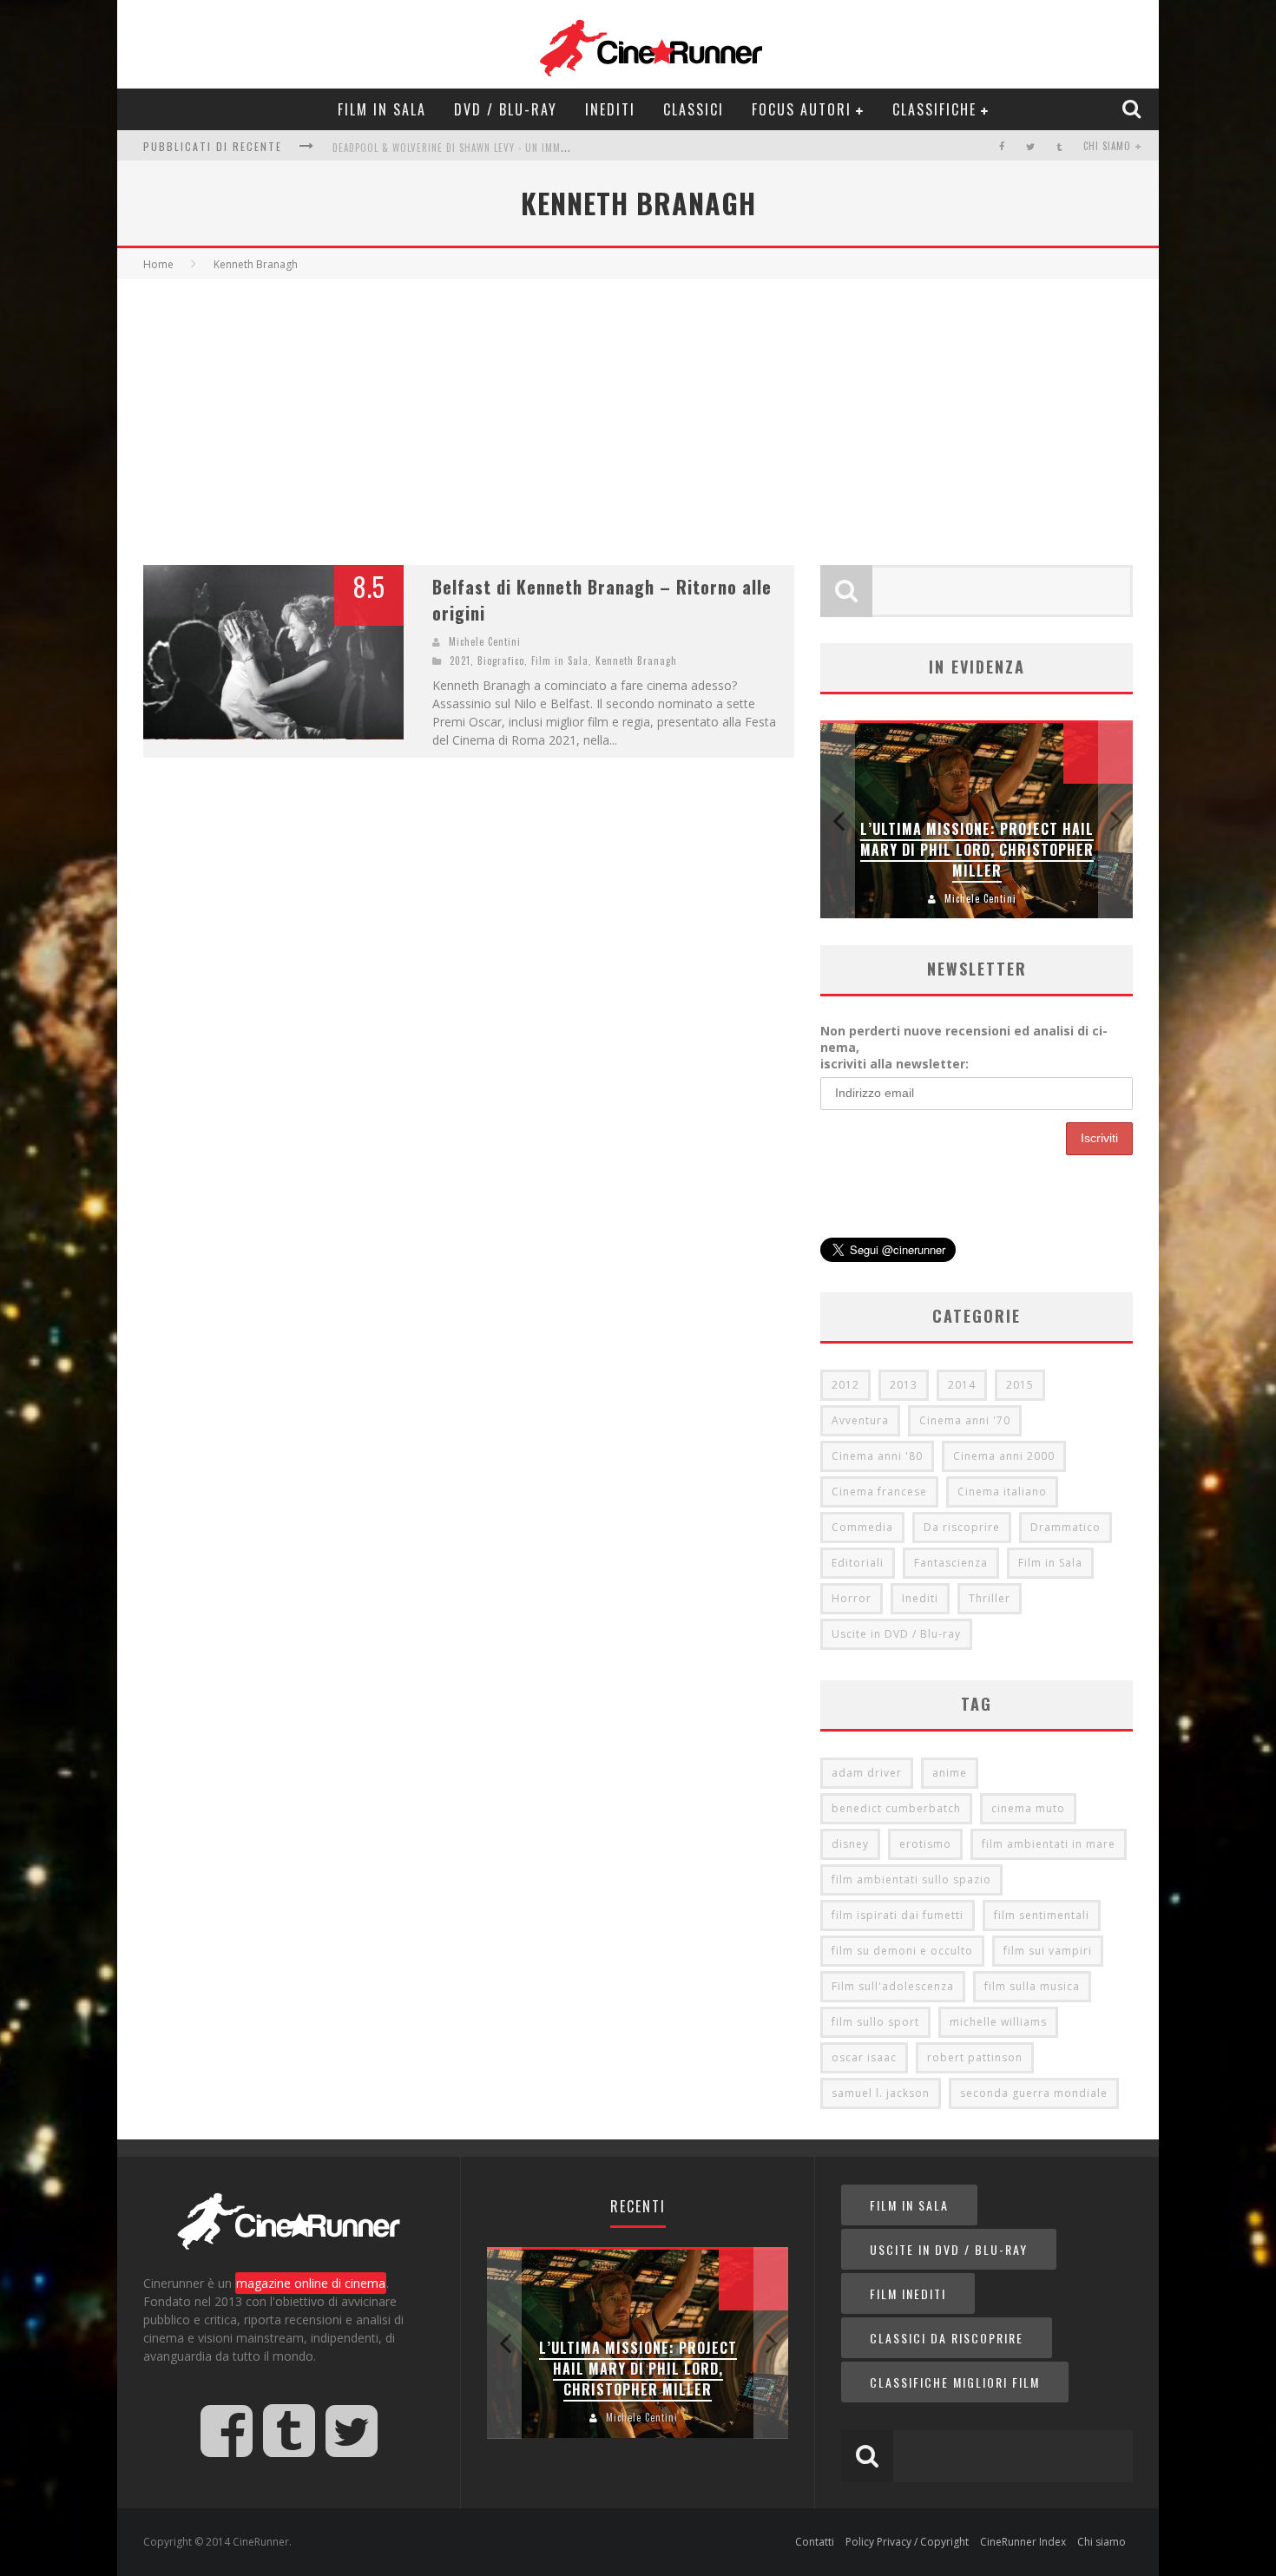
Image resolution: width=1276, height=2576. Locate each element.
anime (950, 1773)
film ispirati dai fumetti (898, 1915)
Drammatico (1066, 1527)
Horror (852, 1598)
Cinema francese (879, 1492)
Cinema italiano (1002, 1492)
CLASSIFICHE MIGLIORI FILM (955, 2382)
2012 (845, 1385)
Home (158, 264)
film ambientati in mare (1049, 1844)
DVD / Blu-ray (506, 109)
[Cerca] (1134, 108)
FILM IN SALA (909, 2205)
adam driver (867, 1773)
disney (850, 1844)
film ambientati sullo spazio (911, 1879)
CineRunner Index (1023, 2542)
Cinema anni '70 (965, 1420)
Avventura (860, 1420)
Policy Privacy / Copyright (907, 2542)
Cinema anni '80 (877, 1456)
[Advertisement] (638, 409)
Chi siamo (1107, 146)
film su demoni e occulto (902, 1951)
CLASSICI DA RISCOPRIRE (947, 2338)
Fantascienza (951, 1563)
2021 (460, 660)
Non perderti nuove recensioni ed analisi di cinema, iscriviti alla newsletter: (964, 1047)
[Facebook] (1002, 146)
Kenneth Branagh (636, 660)
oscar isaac (864, 2057)
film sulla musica (1032, 1986)
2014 (962, 1385)
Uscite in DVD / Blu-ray (896, 1634)
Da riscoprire (962, 1527)
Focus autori (802, 109)
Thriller (990, 1598)
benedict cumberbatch (896, 1808)
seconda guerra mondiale (1034, 2093)
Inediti (610, 109)
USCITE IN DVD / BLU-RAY (949, 2249)
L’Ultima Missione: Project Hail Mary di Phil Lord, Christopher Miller (977, 850)
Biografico (501, 660)
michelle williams (998, 2022)
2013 (904, 1385)
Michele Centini (485, 641)
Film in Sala (382, 109)
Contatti (815, 2542)
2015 (1020, 1385)
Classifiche (934, 109)
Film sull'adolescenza (893, 1986)
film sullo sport (875, 2022)
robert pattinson (975, 2057)
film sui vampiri (1048, 1951)
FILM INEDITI (908, 2293)
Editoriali (858, 1563)
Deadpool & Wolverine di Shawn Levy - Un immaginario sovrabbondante (512, 141)
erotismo (925, 1844)
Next (1115, 820)
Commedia (862, 1527)
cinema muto (1028, 1808)
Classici (694, 109)
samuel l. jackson (881, 2093)
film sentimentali (1042, 1915)
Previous (838, 820)
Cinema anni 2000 (1004, 1456)
